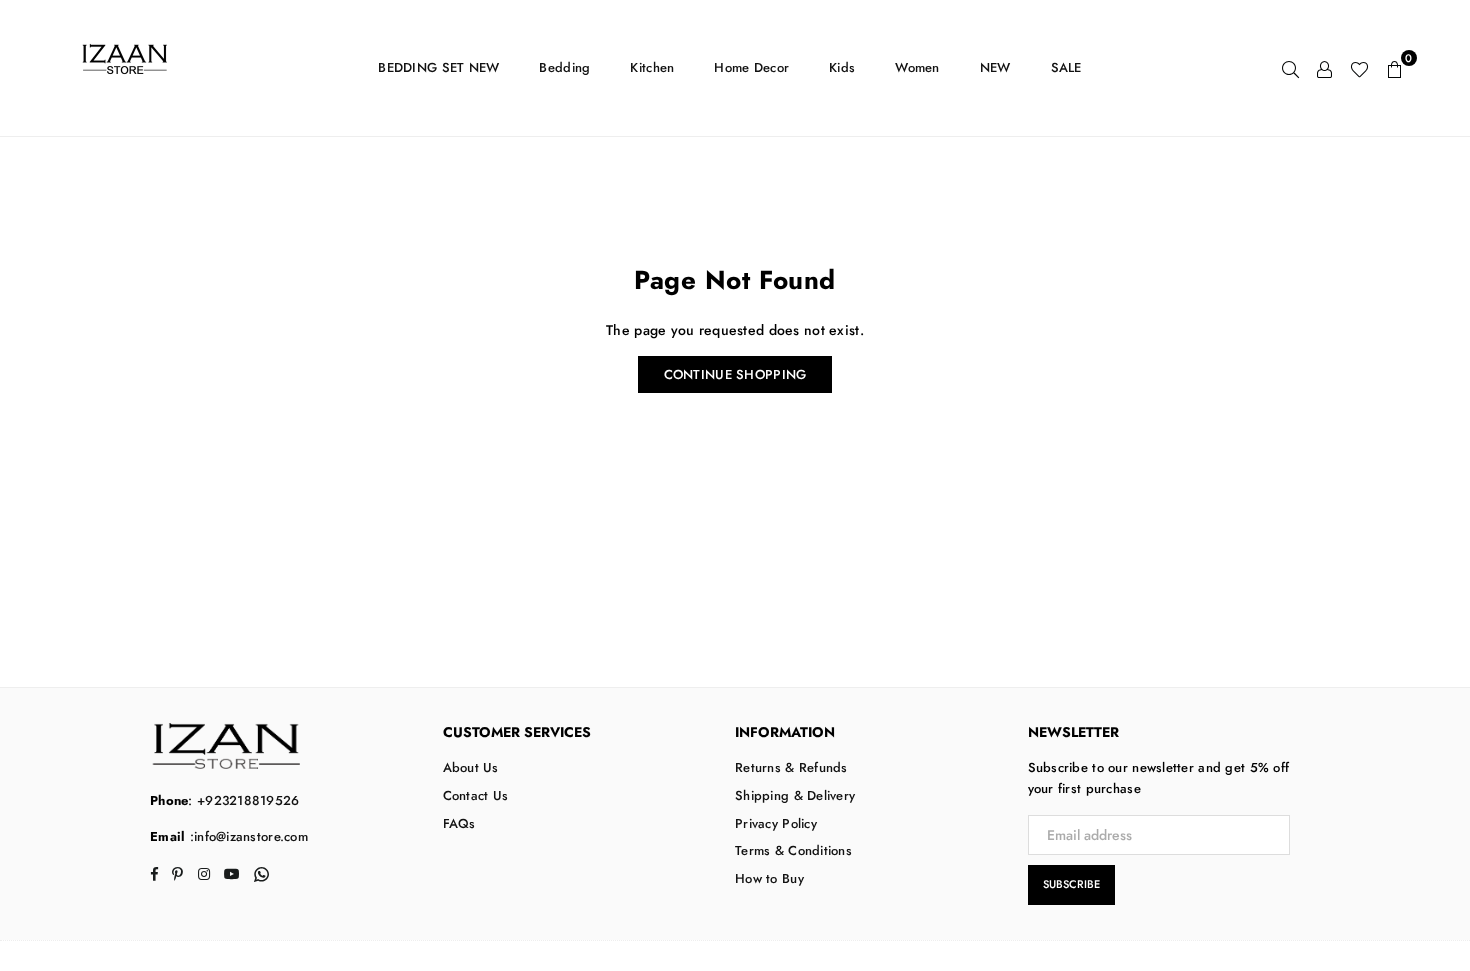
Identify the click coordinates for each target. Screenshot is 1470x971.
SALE (1066, 67)
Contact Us (476, 795)
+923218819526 (248, 800)
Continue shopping (735, 374)
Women (917, 67)
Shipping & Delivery (795, 795)
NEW (995, 67)
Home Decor (751, 67)
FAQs (459, 823)
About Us (471, 767)
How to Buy (769, 878)
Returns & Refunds (791, 767)
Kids (842, 67)
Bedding (564, 67)
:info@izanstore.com (246, 836)
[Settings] (1324, 68)
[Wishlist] (1359, 68)
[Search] (1290, 68)
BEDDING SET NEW (438, 67)
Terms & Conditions (793, 850)
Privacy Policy (776, 823)
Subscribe (1071, 884)
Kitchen (652, 67)
